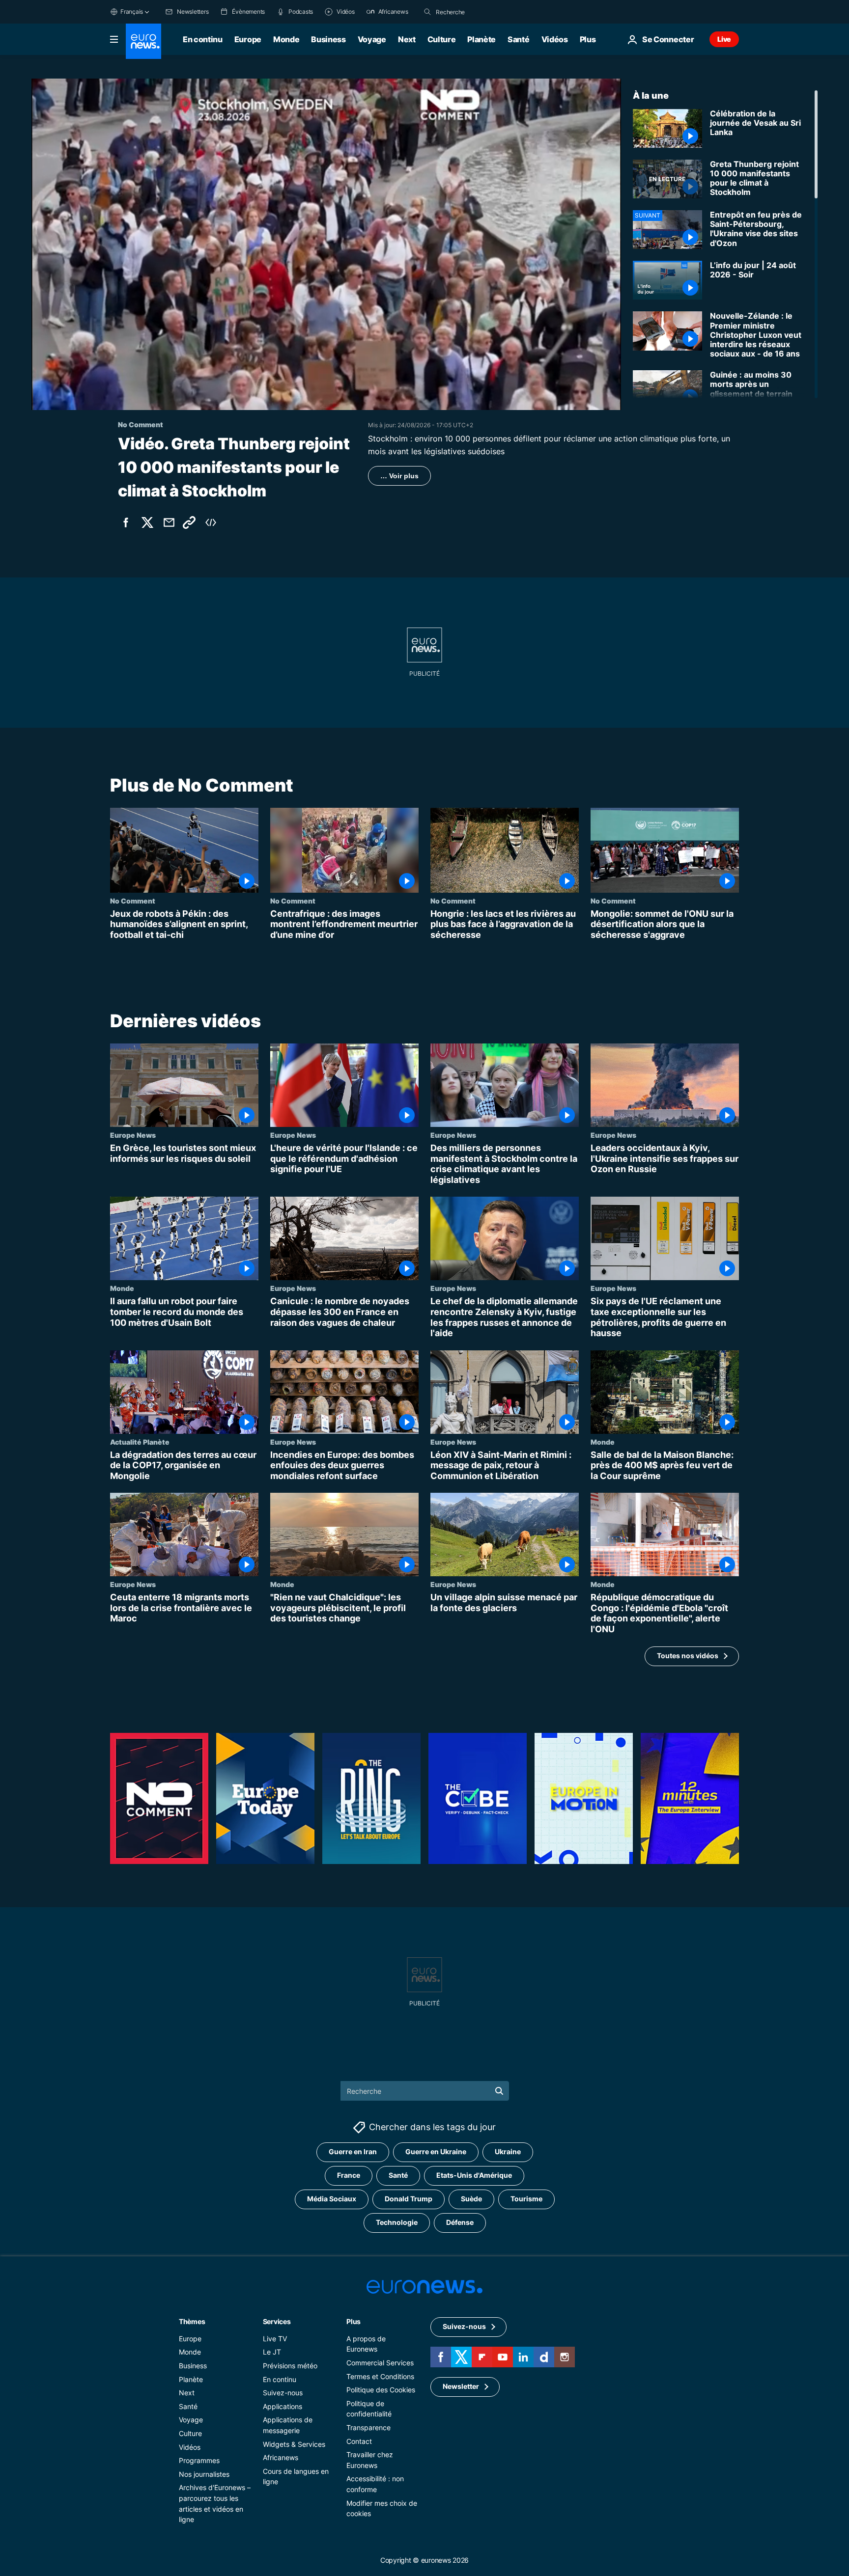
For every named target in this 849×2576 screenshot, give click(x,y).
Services (277, 2321)
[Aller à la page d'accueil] (143, 41)
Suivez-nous (283, 2393)
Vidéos (555, 39)
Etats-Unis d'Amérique (474, 2175)
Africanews (281, 2457)
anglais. (637, 506)
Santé (518, 39)
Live (724, 39)
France (349, 2175)
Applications (283, 2406)
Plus (354, 2321)
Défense (460, 2222)
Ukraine (508, 2151)
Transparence (368, 2427)
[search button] (427, 12)
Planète (481, 39)
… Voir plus (399, 476)
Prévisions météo (290, 2366)
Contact (359, 2441)
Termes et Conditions (380, 2376)
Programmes (199, 2460)
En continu (203, 39)
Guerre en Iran (353, 2151)
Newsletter (461, 2386)
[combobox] (477, 12)
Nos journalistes (204, 2474)
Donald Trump (409, 2199)
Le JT (272, 2352)
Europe (248, 39)
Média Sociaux (332, 2199)
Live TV (275, 2338)
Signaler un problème (685, 506)
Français (132, 12)
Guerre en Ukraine (436, 2151)
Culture (442, 39)
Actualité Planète (140, 1442)
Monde (286, 39)
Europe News (133, 1135)
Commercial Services (380, 2363)
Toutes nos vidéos (688, 1656)
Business (328, 39)
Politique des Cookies (381, 2390)
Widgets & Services (294, 2444)
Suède (471, 2199)
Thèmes (192, 2321)
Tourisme (526, 2199)
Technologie (397, 2222)
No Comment (133, 901)
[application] (326, 244)
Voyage (372, 39)
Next (407, 39)
